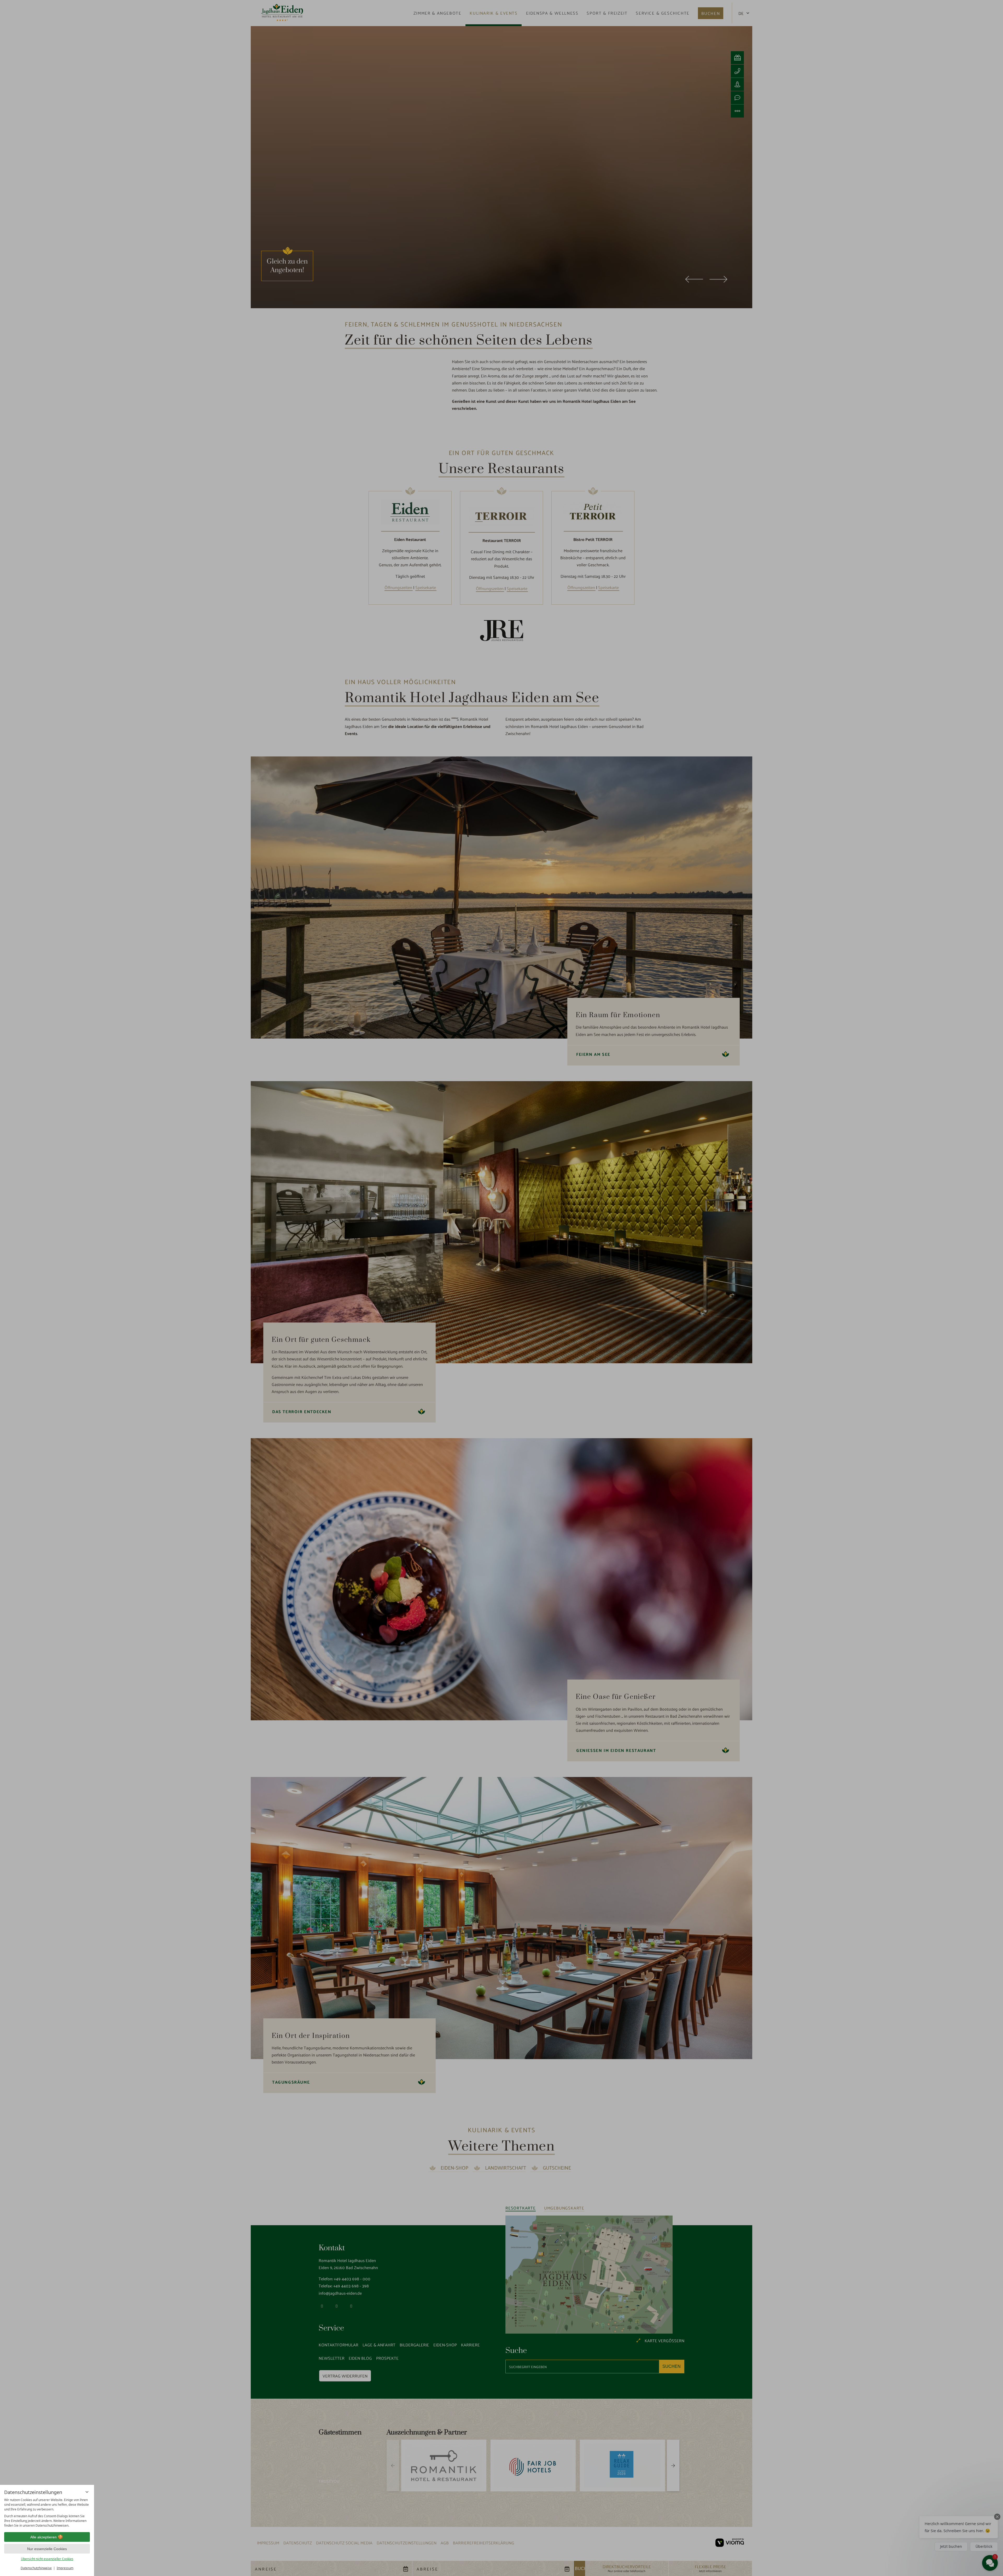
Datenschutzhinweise (36, 2568)
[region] (47, 2513)
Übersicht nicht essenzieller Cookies (47, 2559)
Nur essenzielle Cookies (47, 2549)
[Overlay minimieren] (87, 2492)
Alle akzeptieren (43, 2537)
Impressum (65, 2568)
